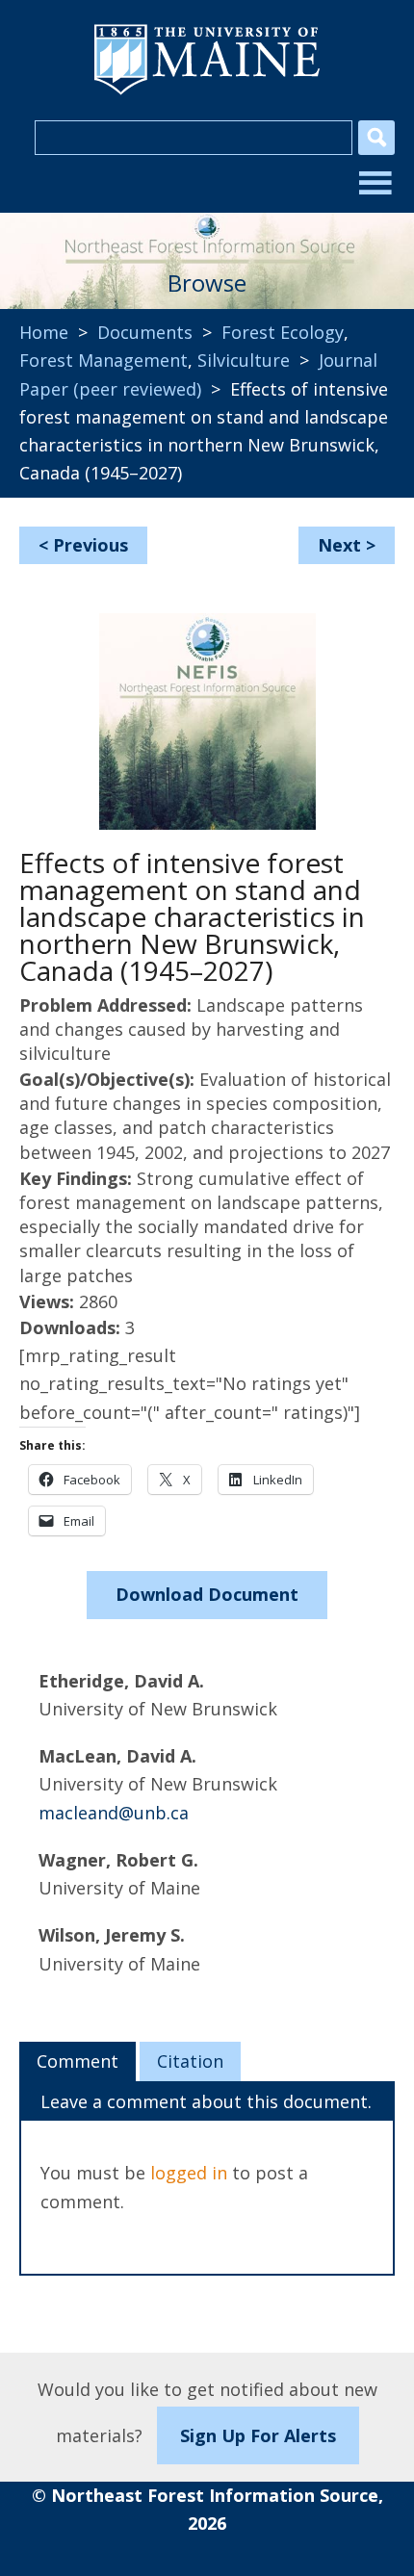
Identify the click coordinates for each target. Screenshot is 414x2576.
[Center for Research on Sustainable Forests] (207, 232)
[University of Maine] (207, 92)
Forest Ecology (283, 332)
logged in (189, 2173)
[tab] (78, 2062)
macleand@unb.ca (114, 1813)
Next (339, 545)
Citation (190, 2061)
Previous (91, 545)
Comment (78, 2061)
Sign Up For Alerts (258, 2435)
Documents (145, 332)
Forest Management (103, 360)
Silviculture (244, 360)
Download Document (207, 1594)
